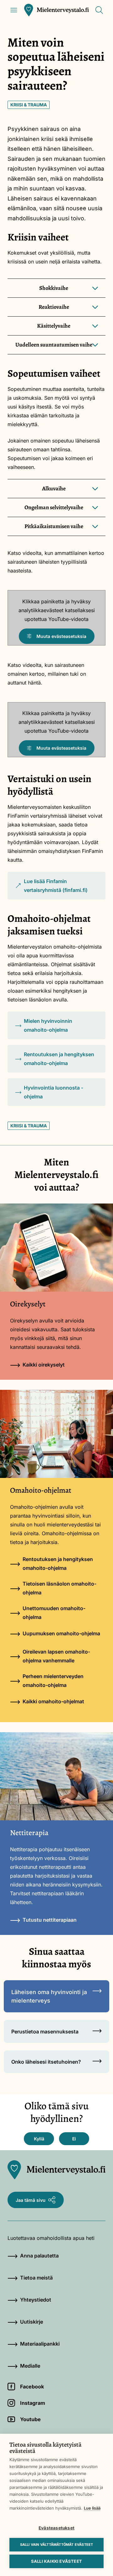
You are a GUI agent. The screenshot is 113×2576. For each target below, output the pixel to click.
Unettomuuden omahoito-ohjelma (54, 1613)
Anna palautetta (39, 2256)
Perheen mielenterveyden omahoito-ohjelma (53, 1681)
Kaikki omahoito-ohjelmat (53, 1701)
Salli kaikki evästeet (56, 2561)
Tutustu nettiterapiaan (50, 1920)
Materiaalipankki (40, 2344)
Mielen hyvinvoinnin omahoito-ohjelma (48, 1025)
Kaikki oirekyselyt (44, 1365)
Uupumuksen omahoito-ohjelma (61, 1633)
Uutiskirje (32, 2322)
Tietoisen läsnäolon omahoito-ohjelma (59, 1588)
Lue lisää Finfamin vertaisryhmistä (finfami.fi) (51, 889)
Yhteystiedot (36, 2300)
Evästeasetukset (56, 2528)
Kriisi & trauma (29, 105)
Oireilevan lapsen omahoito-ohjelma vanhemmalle (56, 1656)
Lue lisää (92, 2508)
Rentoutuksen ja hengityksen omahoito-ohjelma (59, 1059)
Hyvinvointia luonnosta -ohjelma (54, 1092)
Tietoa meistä (36, 2278)
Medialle (30, 2366)
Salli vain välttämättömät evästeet (57, 2545)
